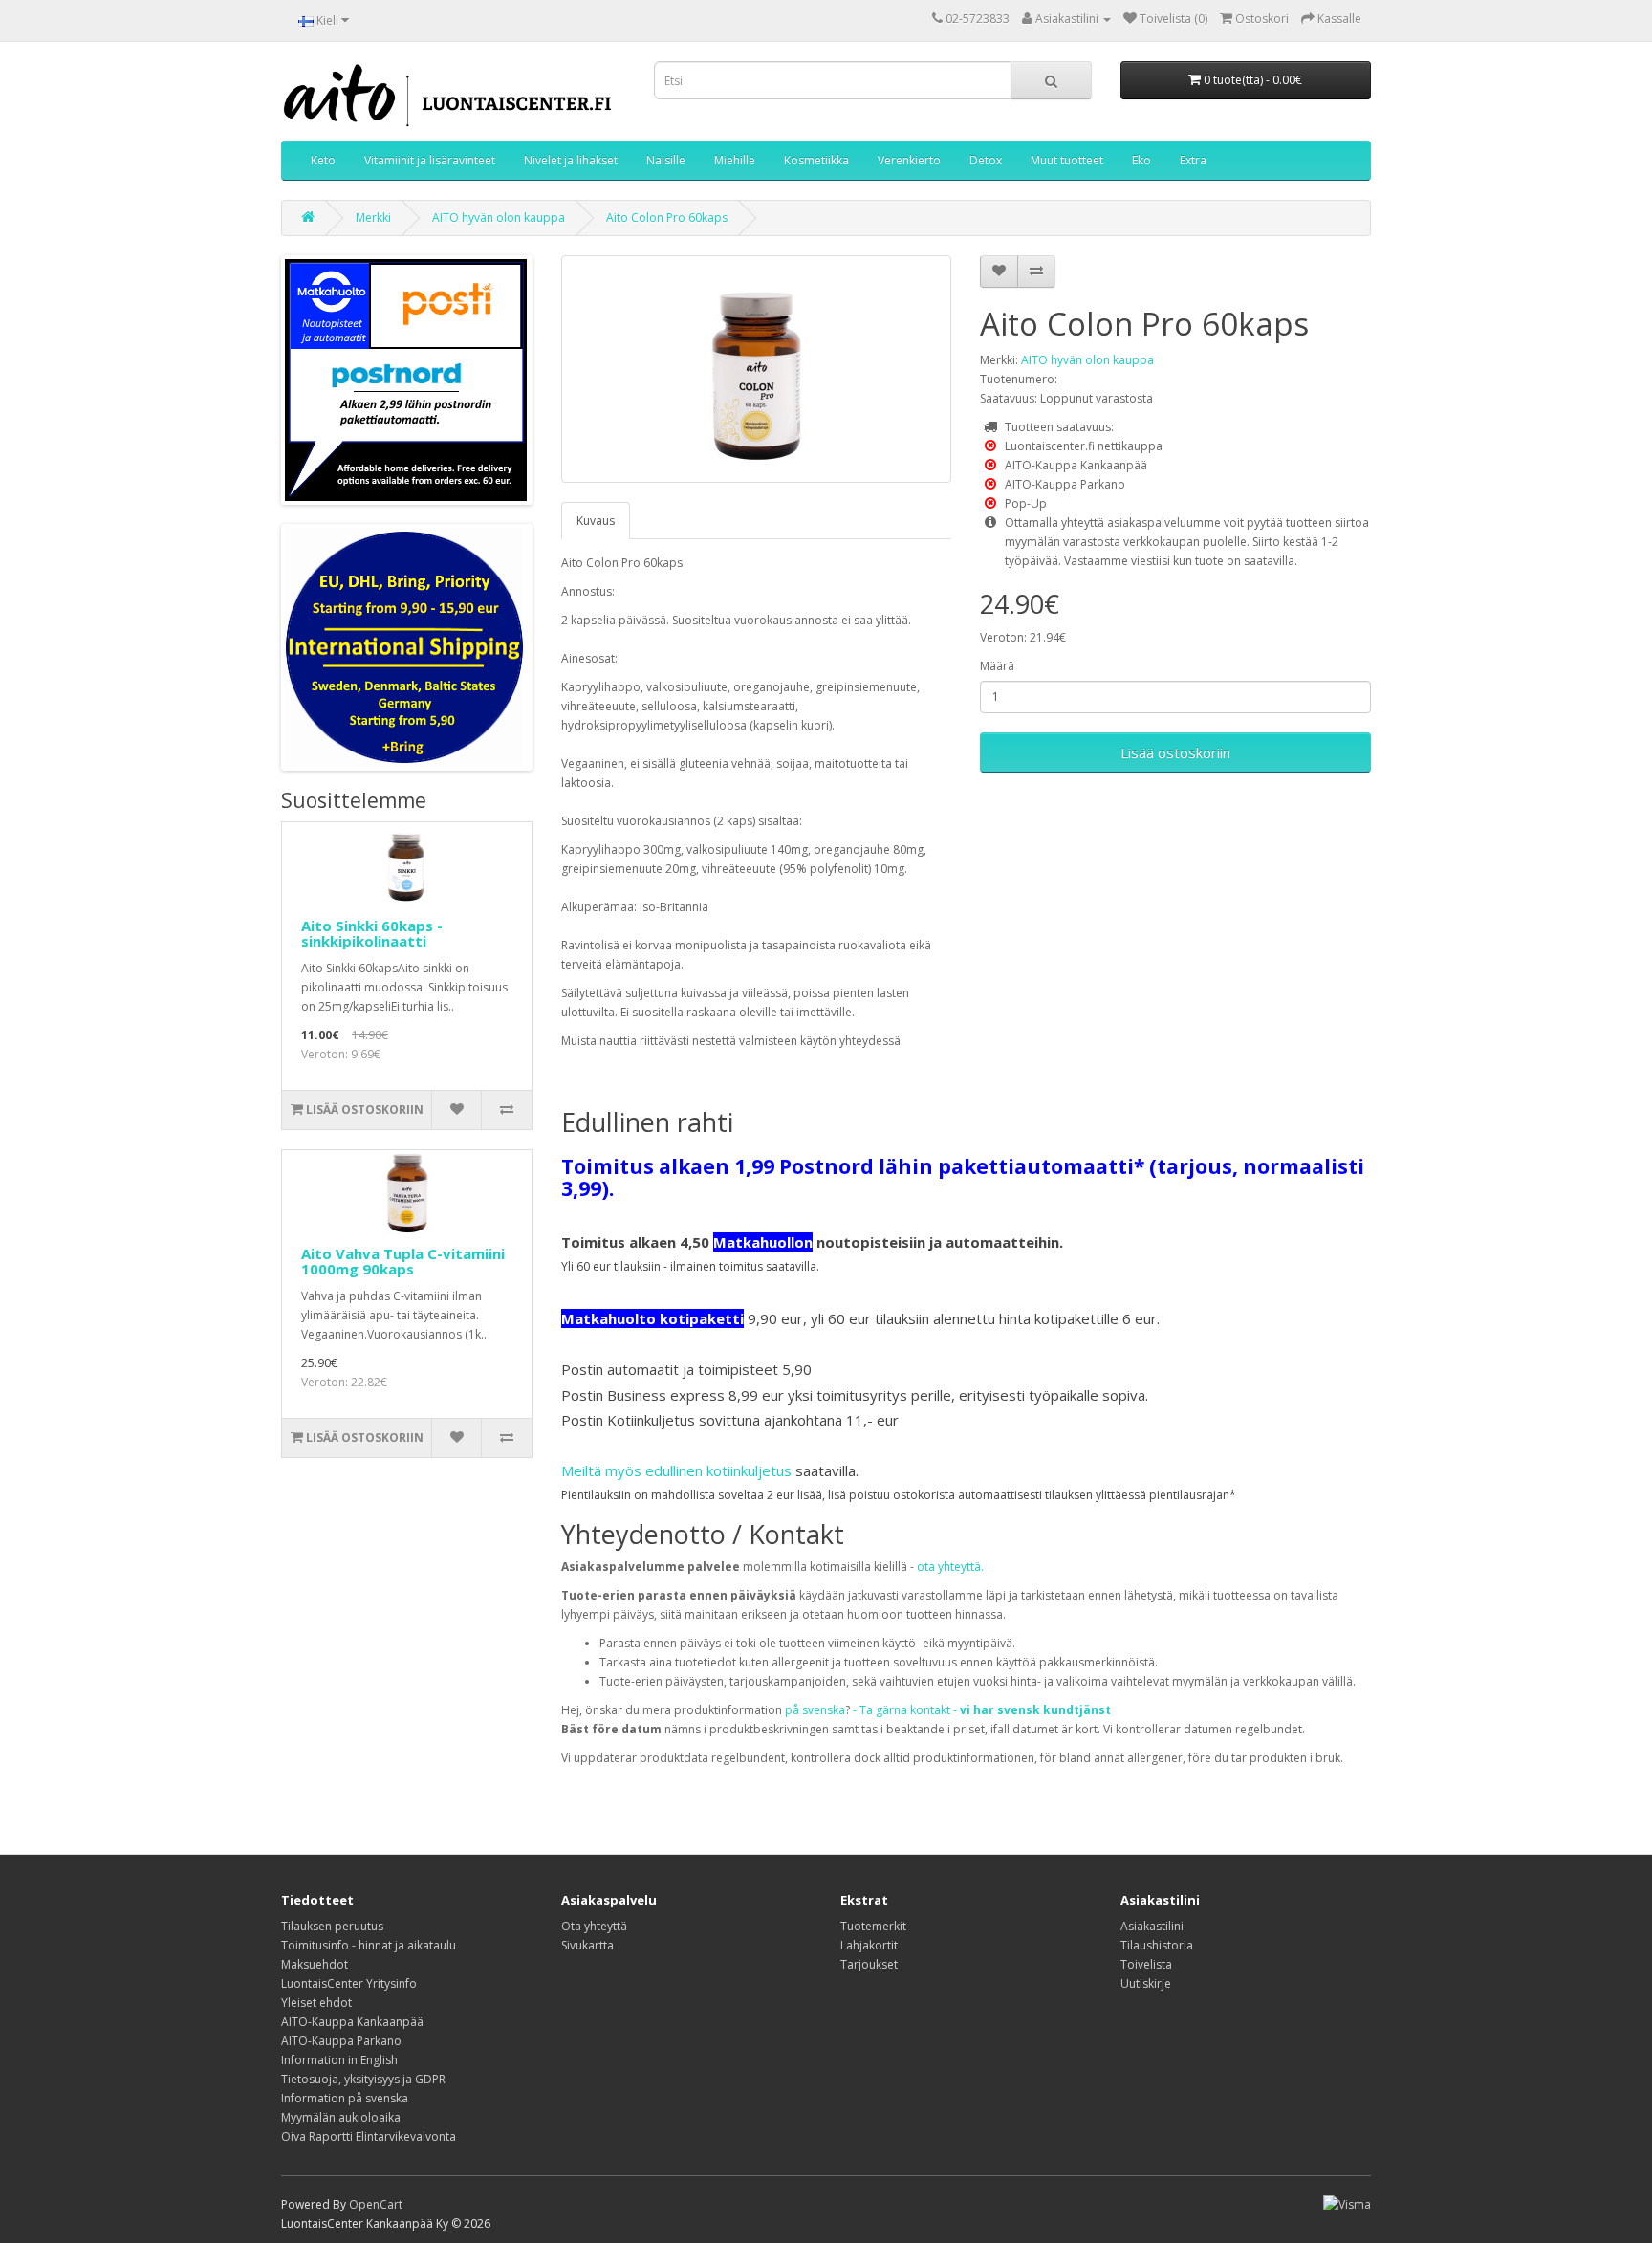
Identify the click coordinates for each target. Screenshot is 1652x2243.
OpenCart (376, 2204)
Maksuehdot (315, 1964)
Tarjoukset (869, 1964)
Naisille (666, 160)
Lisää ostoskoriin (1175, 752)
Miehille (735, 160)
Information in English (339, 2060)
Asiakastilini (1152, 1926)
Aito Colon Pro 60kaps (667, 218)
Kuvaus (596, 521)
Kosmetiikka (816, 160)
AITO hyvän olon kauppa (499, 218)
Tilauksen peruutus (332, 1926)
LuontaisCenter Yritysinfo (349, 1983)
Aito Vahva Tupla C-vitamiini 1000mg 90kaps (403, 1262)
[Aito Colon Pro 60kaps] (757, 369)
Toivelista (1146, 1964)
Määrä (997, 666)
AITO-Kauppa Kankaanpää (352, 2022)
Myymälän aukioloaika (341, 2117)
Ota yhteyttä (594, 1926)
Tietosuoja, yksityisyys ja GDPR (363, 2079)
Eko (1141, 160)
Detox (986, 160)
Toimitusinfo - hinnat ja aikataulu (369, 1945)
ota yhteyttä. (950, 1567)
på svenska (815, 1710)
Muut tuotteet (1067, 160)
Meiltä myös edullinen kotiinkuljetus (676, 1470)
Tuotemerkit (873, 1926)
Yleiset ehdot (316, 2003)
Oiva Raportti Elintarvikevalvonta (369, 2136)
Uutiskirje (1146, 1983)
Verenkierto (909, 160)
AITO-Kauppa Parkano (341, 2041)
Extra (1193, 160)
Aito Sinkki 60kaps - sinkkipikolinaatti (372, 934)
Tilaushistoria (1157, 1945)
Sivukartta (587, 1945)
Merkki (373, 218)
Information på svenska (345, 2098)
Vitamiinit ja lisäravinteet (430, 160)
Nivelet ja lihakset (571, 160)
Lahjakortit (869, 1945)
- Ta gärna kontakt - (982, 1710)
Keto (323, 160)
